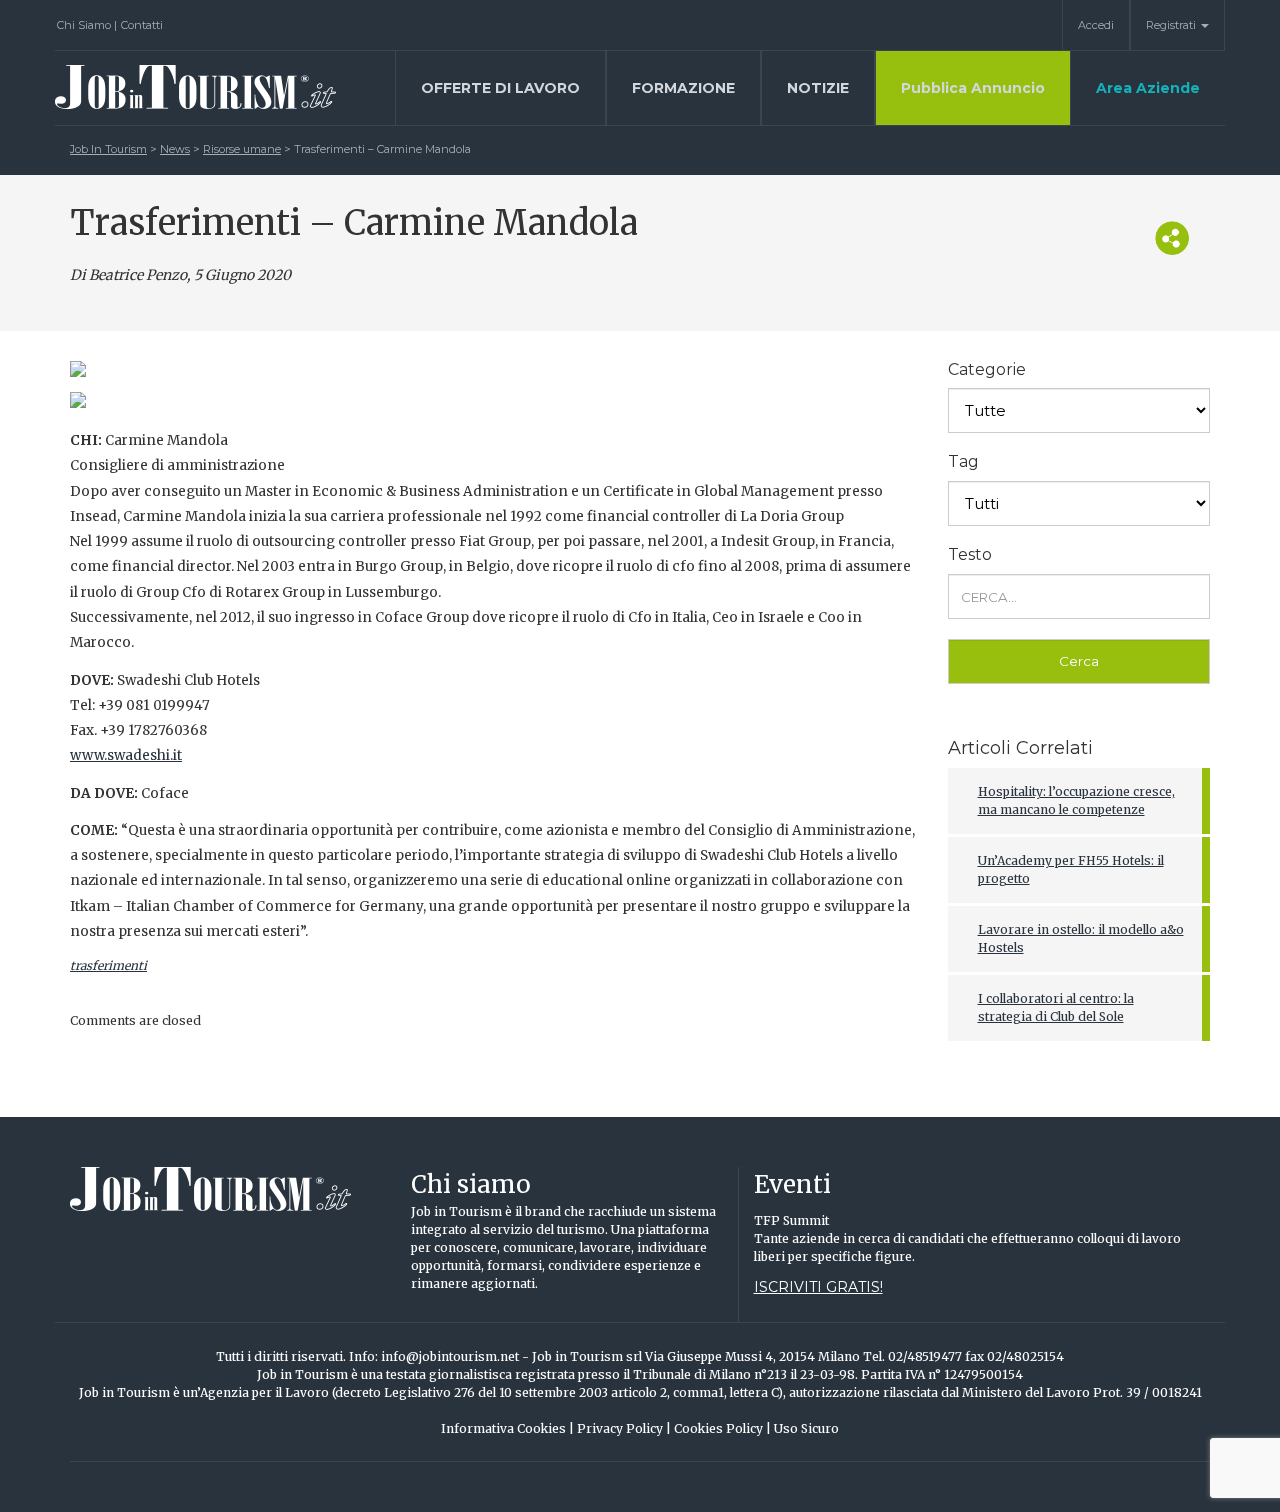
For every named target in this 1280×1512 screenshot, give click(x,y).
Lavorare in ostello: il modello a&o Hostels (1081, 938)
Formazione (683, 88)
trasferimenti (108, 965)
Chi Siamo (87, 25)
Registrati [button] (1172, 25)
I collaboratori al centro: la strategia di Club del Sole (1056, 1007)
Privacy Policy (624, 1428)
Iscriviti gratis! (818, 1287)
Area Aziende (1148, 88)
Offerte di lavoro (500, 88)
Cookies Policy (722, 1428)
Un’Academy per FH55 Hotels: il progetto (1071, 869)
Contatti (142, 25)
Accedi (1096, 25)
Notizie (818, 88)
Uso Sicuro (806, 1428)
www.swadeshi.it (126, 755)
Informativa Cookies (507, 1428)
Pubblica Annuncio (973, 88)
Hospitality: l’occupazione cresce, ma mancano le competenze (1076, 800)
